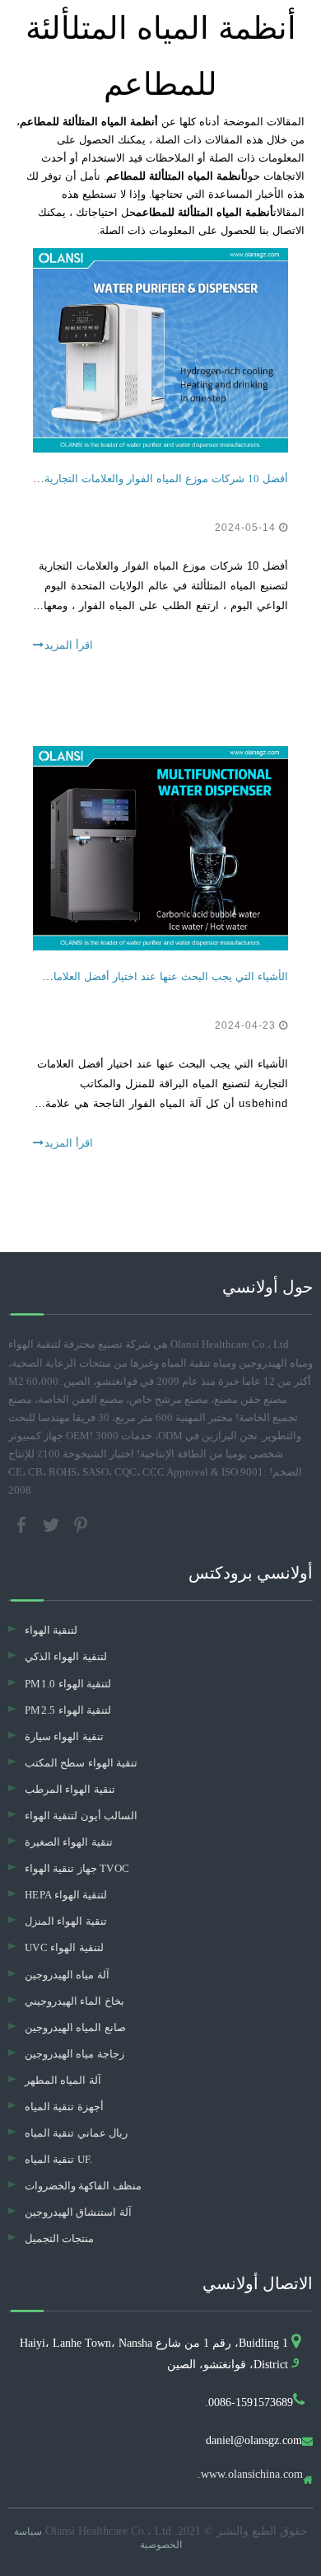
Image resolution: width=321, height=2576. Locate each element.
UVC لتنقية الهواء (64, 1947)
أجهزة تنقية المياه (64, 2107)
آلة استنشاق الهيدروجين (78, 2212)
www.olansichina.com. (250, 2475)
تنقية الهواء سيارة (64, 1736)
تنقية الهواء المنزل (66, 1921)
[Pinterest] (81, 1524)
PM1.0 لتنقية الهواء (68, 1684)
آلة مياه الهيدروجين (67, 1975)
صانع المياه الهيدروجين (75, 2027)
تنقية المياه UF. (59, 2159)
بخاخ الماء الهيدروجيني (74, 2001)
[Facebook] (23, 1524)
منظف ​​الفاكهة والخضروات (83, 2186)
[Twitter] (53, 1524)
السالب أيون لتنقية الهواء (81, 1816)
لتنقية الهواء (51, 1630)
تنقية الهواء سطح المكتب (81, 1763)
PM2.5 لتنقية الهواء (68, 1710)
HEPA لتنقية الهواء (66, 1895)
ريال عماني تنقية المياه (76, 2133)
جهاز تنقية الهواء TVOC (77, 1868)
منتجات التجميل (59, 2238)
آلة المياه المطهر (63, 2080)
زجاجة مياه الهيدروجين (74, 2054)
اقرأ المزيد (69, 645)
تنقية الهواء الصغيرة (69, 1842)
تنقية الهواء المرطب (70, 1789)
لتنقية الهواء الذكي (66, 1656)
